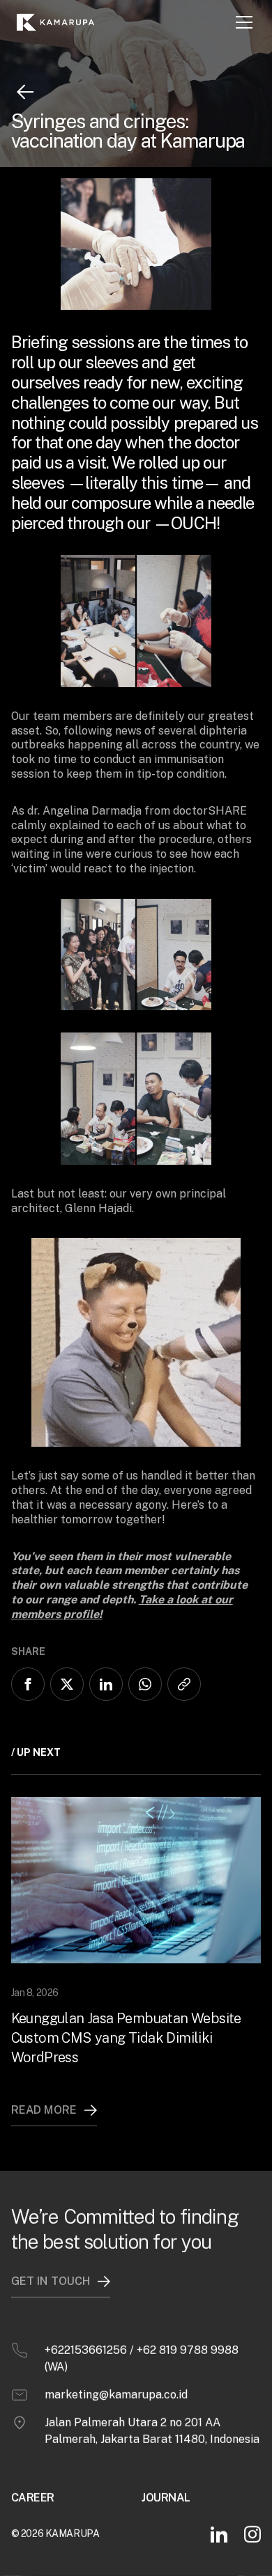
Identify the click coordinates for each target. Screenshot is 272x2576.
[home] (61, 22)
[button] (244, 22)
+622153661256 (86, 2350)
